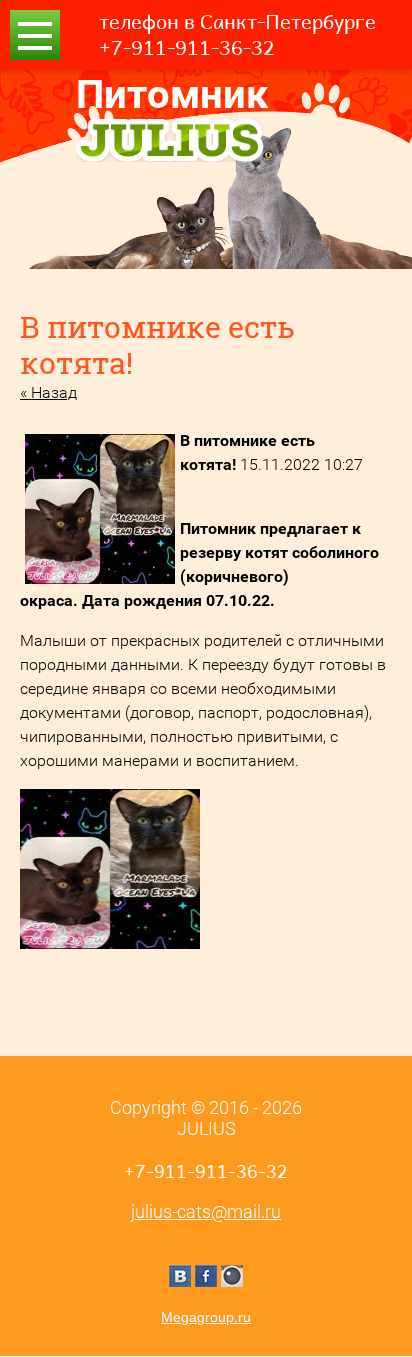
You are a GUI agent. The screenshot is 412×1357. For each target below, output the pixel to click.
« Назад (48, 392)
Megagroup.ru (206, 1317)
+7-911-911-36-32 (187, 47)
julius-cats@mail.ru (206, 1211)
